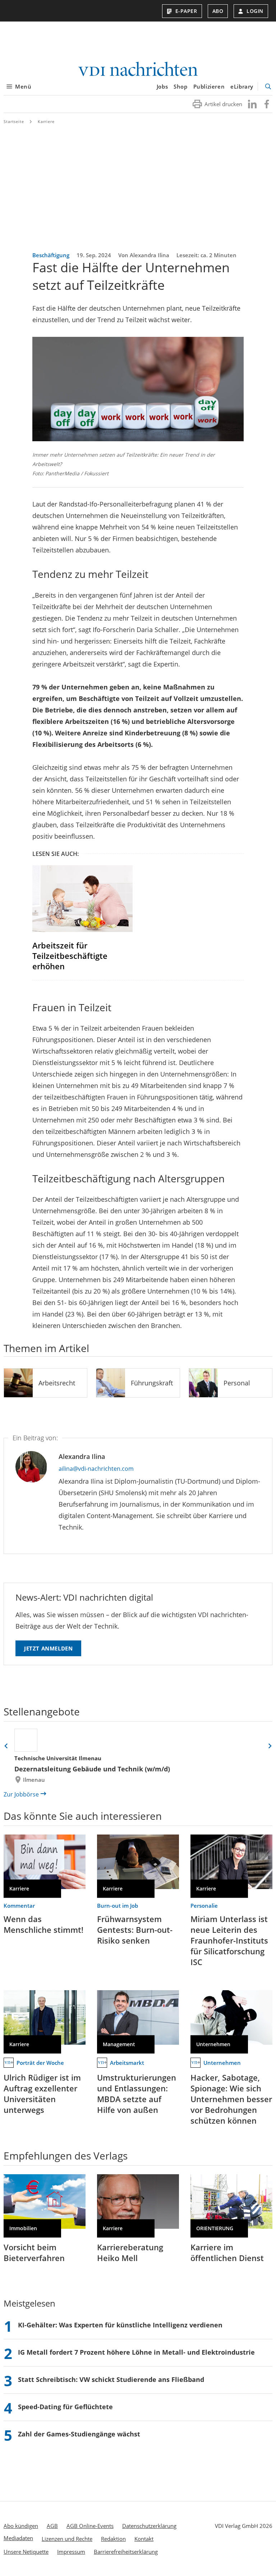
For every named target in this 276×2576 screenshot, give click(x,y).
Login (255, 11)
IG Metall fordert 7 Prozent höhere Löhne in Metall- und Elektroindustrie (136, 2352)
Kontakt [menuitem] (144, 2539)
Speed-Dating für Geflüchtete (65, 2407)
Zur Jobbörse (21, 1794)
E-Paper (186, 11)
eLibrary (242, 86)
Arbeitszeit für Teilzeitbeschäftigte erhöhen (70, 956)
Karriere (46, 121)
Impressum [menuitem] (71, 2552)
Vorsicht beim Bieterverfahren (34, 2252)
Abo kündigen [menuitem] (21, 2526)
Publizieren (209, 86)
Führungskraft (152, 1383)
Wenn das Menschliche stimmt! (43, 1924)
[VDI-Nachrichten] (138, 70)
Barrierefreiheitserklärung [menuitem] (126, 2552)
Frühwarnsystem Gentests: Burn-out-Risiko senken (135, 1930)
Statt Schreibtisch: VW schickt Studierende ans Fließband (111, 2379)
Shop (180, 86)
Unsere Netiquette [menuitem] (26, 2552)
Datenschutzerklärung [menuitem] (149, 2526)
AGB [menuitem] (52, 2526)
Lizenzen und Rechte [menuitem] (67, 2539)
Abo (218, 11)
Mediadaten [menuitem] (18, 2538)
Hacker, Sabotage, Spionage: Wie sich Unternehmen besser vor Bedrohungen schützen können (231, 2099)
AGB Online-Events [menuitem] (90, 2526)
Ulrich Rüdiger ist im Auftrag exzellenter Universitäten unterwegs (42, 2094)
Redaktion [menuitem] (113, 2539)
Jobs (162, 86)
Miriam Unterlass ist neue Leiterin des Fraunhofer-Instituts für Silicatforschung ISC (229, 1940)
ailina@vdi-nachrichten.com (96, 1469)
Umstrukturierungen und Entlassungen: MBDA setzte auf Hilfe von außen (137, 2094)
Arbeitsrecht (57, 1383)
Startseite (14, 121)
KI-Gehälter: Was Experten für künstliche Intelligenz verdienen (120, 2325)
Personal (237, 1383)
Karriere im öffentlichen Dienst (227, 2252)
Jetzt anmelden (48, 1648)
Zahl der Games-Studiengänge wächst (79, 2434)
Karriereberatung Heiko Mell (130, 2252)
